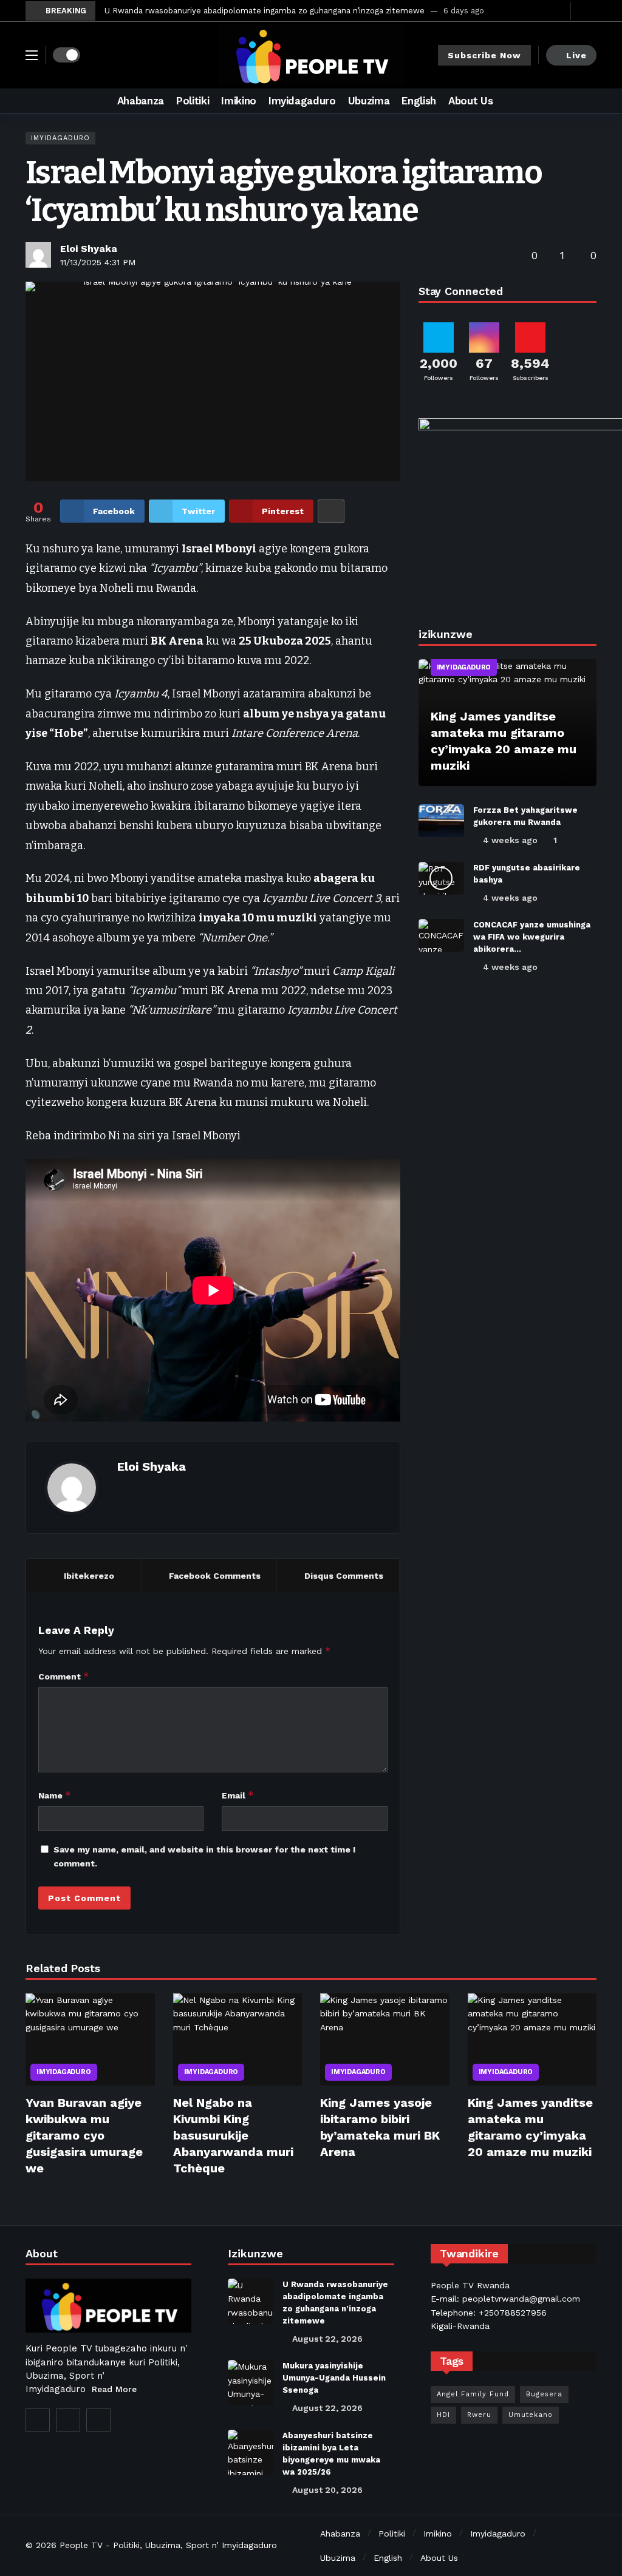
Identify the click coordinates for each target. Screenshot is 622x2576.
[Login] (587, 11)
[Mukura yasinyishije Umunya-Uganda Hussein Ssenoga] (251, 2383)
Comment (64, 1676)
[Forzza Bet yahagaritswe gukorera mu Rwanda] (441, 821)
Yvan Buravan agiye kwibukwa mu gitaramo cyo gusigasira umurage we (84, 2135)
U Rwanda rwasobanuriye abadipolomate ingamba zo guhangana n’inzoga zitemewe (265, 11)
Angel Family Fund (473, 2394)
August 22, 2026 (327, 2339)
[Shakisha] (587, 101)
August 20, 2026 (327, 2490)
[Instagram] (68, 2420)
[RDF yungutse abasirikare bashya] (441, 878)
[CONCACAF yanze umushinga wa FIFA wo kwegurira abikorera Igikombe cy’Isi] (441, 935)
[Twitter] (540, 11)
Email (238, 1795)
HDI (443, 2415)
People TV (81, 2545)
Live (576, 55)
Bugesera (544, 2394)
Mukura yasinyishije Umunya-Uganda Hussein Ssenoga (334, 2378)
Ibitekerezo (89, 1576)
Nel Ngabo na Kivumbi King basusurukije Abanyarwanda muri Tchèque (233, 2135)
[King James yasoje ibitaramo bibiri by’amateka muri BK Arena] (385, 2039)
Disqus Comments (344, 1576)
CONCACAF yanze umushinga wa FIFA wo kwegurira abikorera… (532, 937)
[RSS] (98, 2420)
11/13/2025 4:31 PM (98, 262)
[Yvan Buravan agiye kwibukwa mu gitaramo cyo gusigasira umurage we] (90, 2039)
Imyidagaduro (60, 138)
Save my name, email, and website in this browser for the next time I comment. (204, 1856)
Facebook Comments (215, 1576)
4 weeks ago (510, 840)
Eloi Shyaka (89, 249)
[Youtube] (559, 11)
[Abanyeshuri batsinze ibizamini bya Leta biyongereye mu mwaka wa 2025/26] (251, 2452)
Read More (114, 2389)
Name (55, 1795)
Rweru (479, 2415)
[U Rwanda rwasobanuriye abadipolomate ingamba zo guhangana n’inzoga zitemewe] (251, 2301)
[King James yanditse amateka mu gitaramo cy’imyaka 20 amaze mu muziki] (508, 723)
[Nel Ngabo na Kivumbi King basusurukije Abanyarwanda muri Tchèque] (238, 2039)
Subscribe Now (484, 55)
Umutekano (531, 2415)
